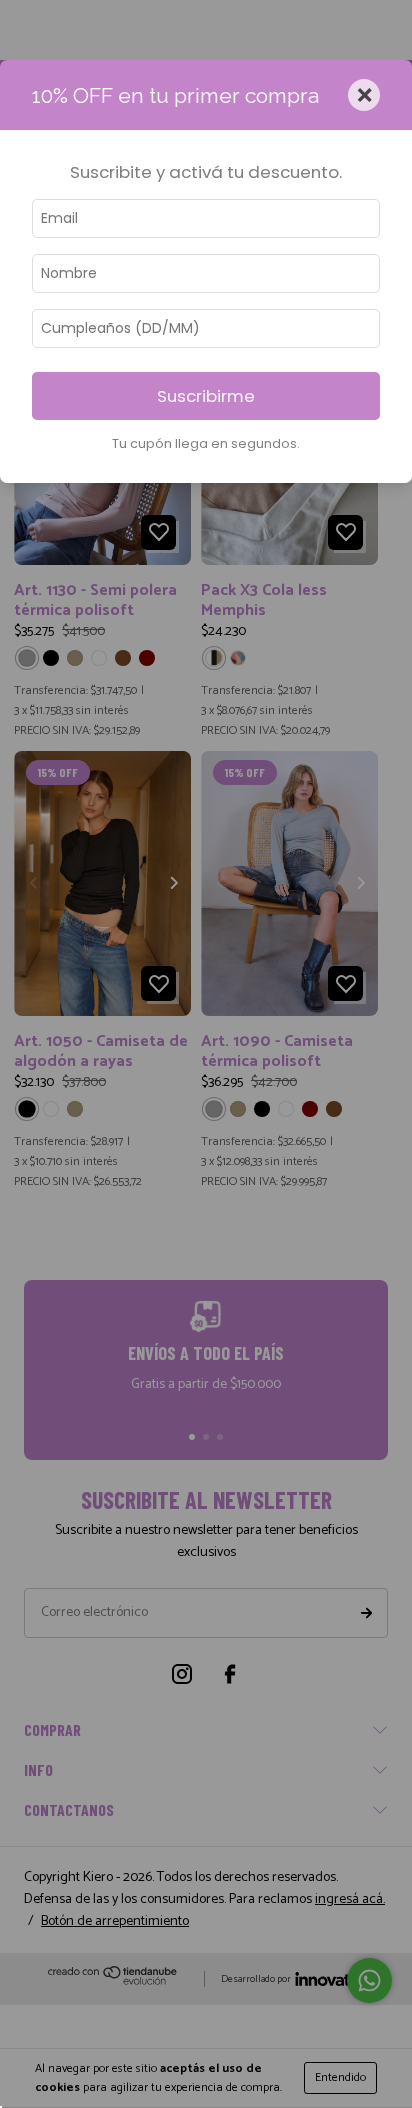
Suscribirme (206, 396)
